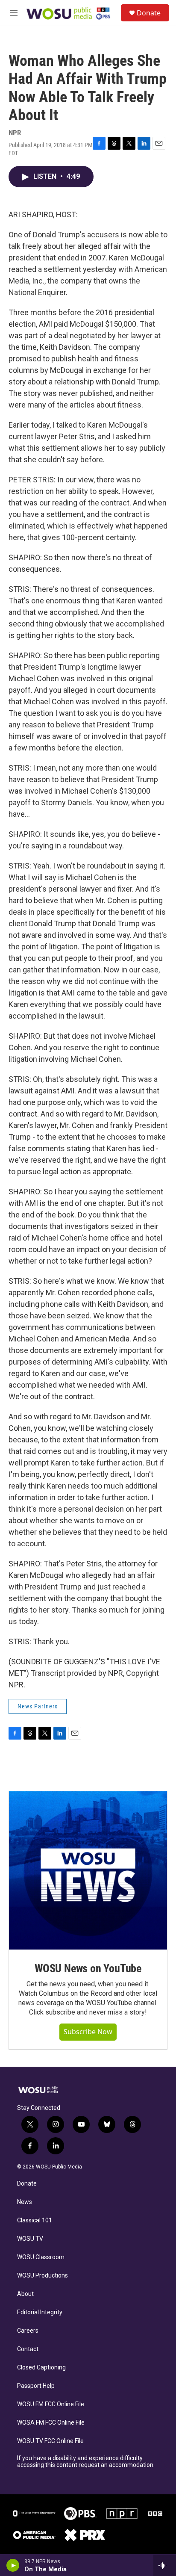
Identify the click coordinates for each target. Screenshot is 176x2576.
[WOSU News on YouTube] (88, 1870)
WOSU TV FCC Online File (50, 2441)
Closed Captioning (41, 2368)
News (25, 2202)
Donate (149, 13)
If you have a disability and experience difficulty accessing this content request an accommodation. (86, 2462)
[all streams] (165, 2565)
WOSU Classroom (41, 2257)
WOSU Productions (43, 2276)
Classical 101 (35, 2220)
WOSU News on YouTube (88, 1968)
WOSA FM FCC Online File (51, 2423)
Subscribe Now (88, 2032)
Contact (28, 2349)
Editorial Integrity (40, 2312)
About (25, 2294)
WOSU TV (30, 2239)
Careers (28, 2331)
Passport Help (36, 2386)
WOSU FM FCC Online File (51, 2404)
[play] (13, 2565)
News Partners (38, 1706)
